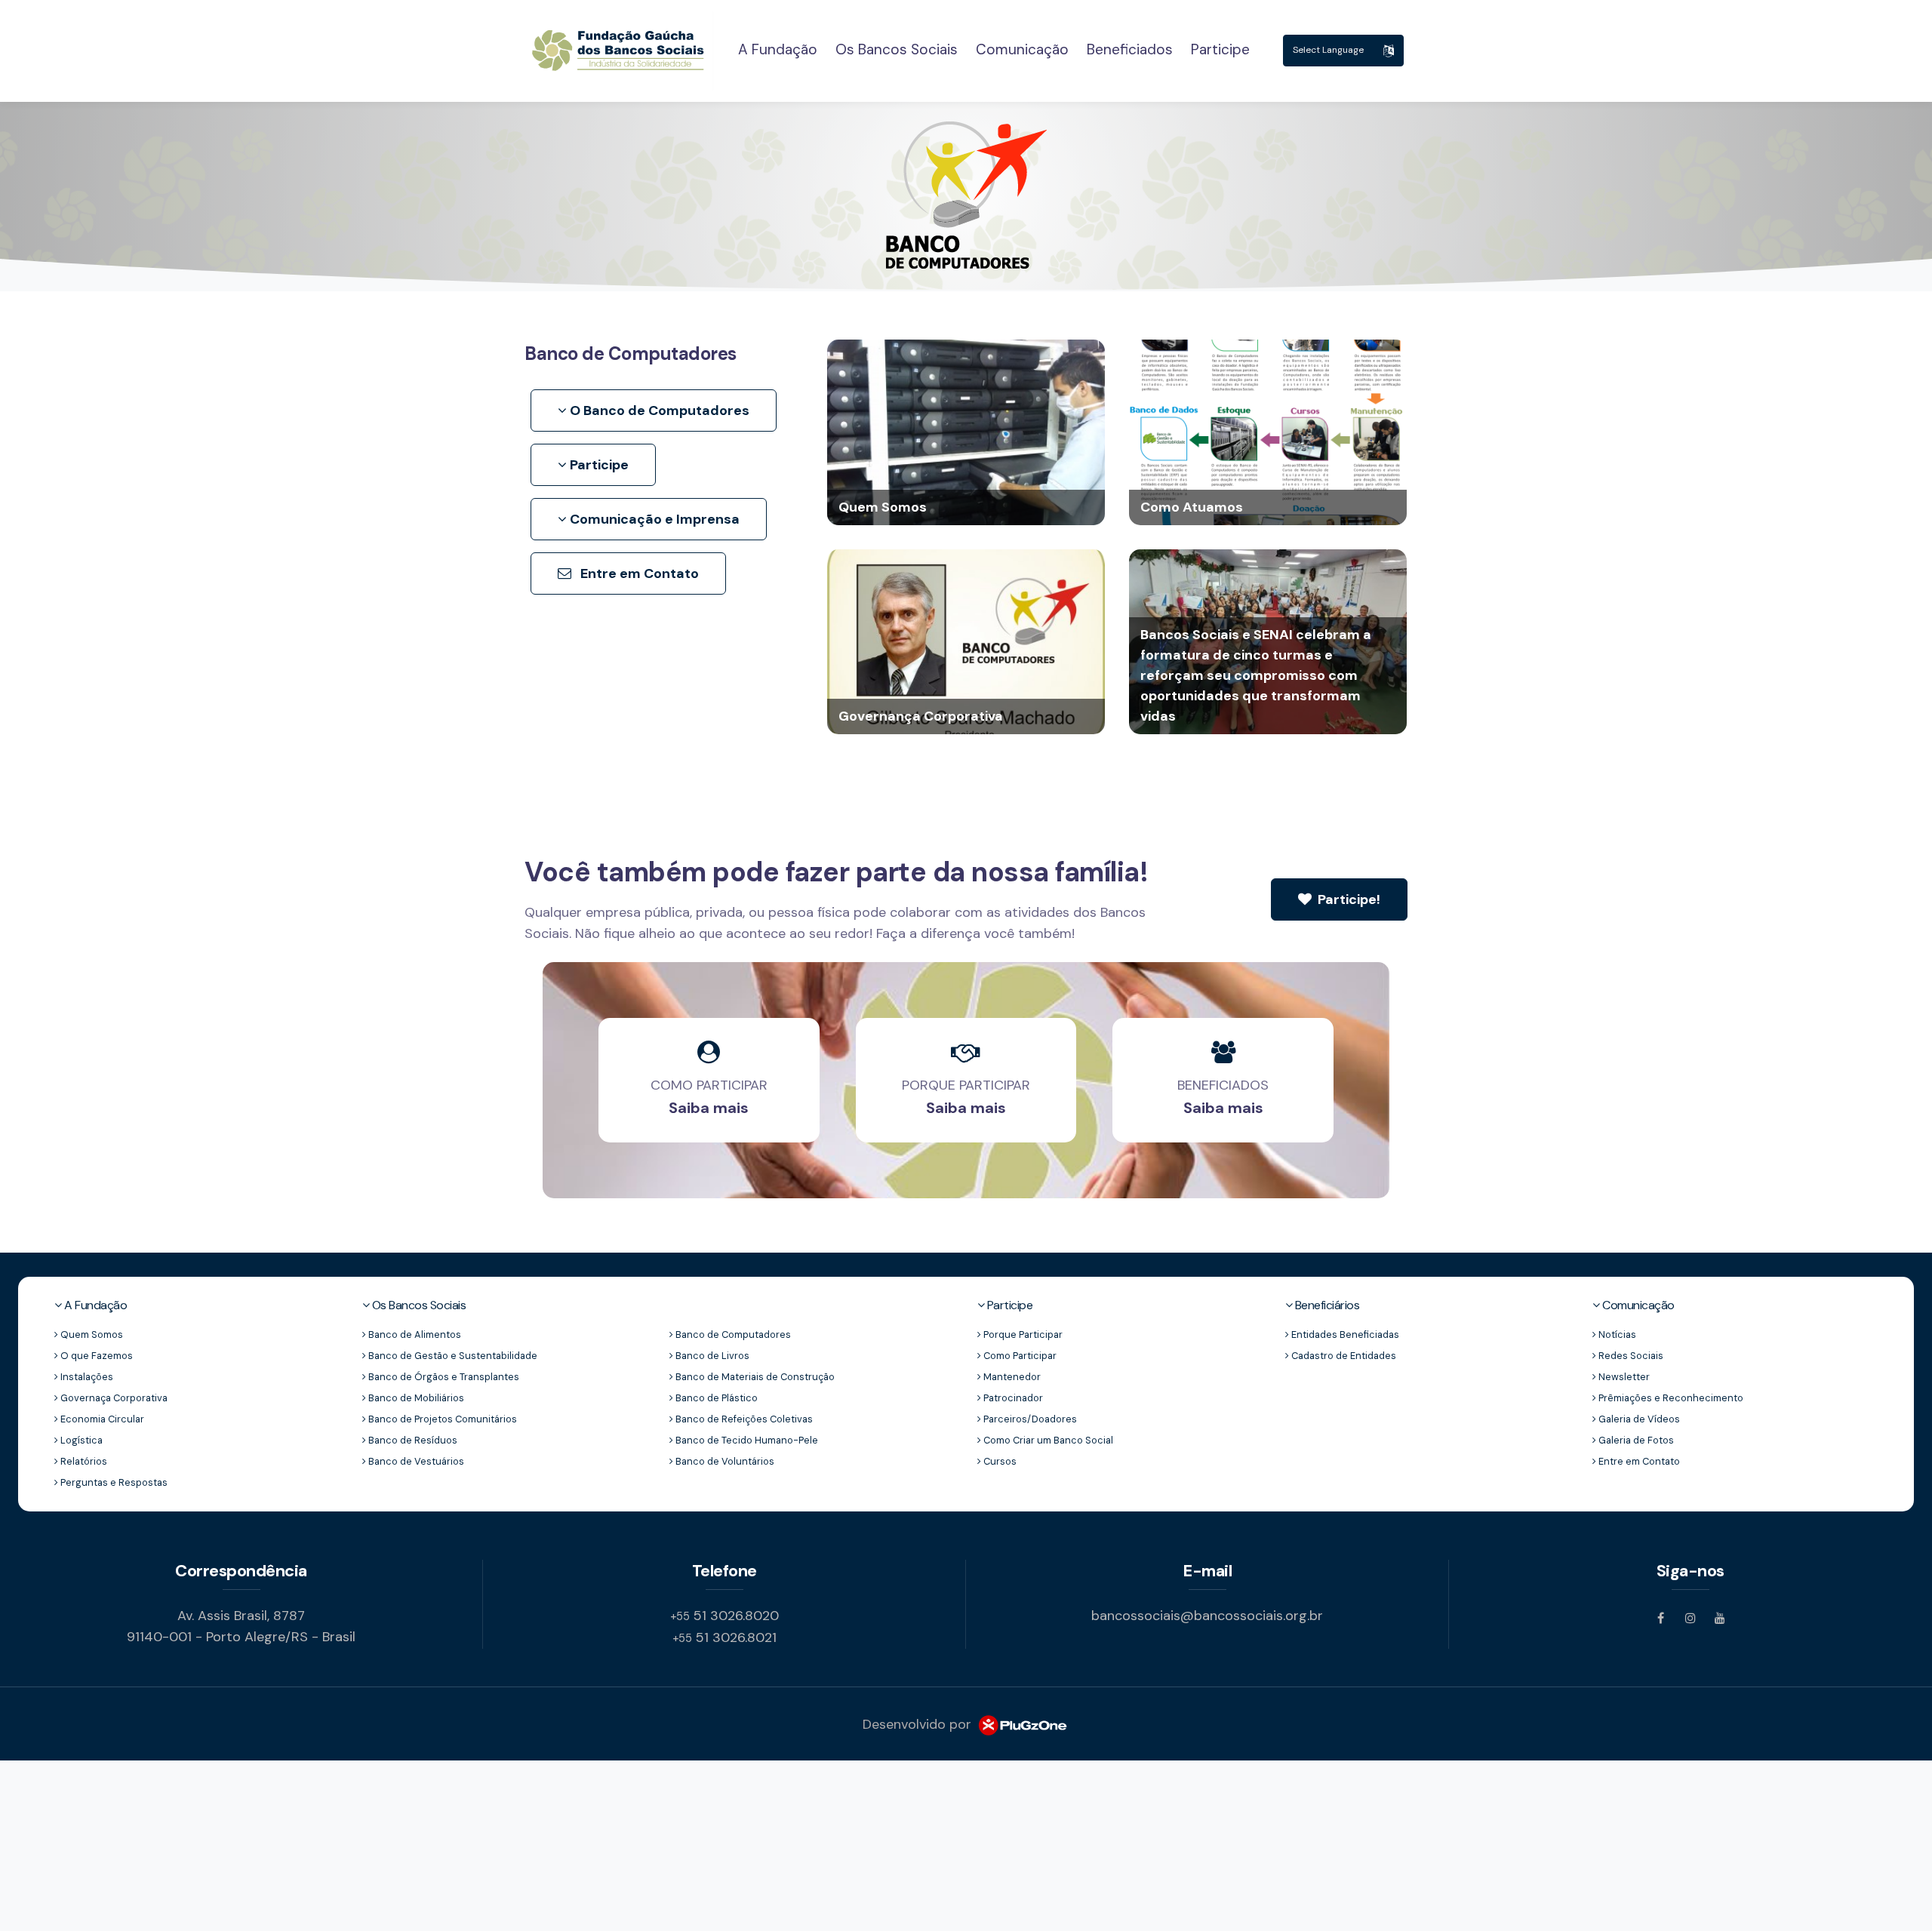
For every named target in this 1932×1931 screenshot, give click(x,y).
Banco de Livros (711, 1356)
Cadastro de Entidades (1343, 1356)
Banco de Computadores (732, 1334)
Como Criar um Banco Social (1047, 1440)
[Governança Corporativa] (966, 640)
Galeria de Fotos (1635, 1440)
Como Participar (1019, 1356)
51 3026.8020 (724, 1616)
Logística (80, 1440)
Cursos (999, 1461)
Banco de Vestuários (415, 1461)
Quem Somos (91, 1334)
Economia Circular (101, 1419)
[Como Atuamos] (1268, 431)
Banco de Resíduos (412, 1440)
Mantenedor (1011, 1377)
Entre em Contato (638, 573)
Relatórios (83, 1461)
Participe (1220, 49)
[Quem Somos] (966, 431)
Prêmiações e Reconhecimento (1670, 1398)
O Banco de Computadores (658, 410)
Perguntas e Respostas (113, 1482)
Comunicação (1022, 49)
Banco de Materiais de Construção (754, 1377)
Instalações (86, 1377)
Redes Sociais (1630, 1356)
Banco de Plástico (715, 1398)
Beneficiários (1326, 1305)
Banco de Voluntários (724, 1461)
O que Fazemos (95, 1356)
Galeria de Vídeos (1638, 1419)
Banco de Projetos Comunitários (441, 1419)
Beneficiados (1130, 49)
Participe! (1347, 899)
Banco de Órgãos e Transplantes (443, 1377)
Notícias (1616, 1334)
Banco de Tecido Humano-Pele (746, 1440)
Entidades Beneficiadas (1344, 1334)
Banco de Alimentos (414, 1334)
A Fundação (778, 49)
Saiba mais (709, 1108)
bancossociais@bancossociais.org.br (1207, 1616)
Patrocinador (1012, 1398)
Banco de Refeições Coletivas (743, 1419)
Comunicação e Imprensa (653, 519)
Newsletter (1623, 1377)
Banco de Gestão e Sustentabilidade (452, 1356)
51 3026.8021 (724, 1637)
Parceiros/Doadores (1029, 1419)
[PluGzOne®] (1022, 1724)
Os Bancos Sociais (897, 49)
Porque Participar (1022, 1334)
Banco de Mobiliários (415, 1398)
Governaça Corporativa (113, 1398)
